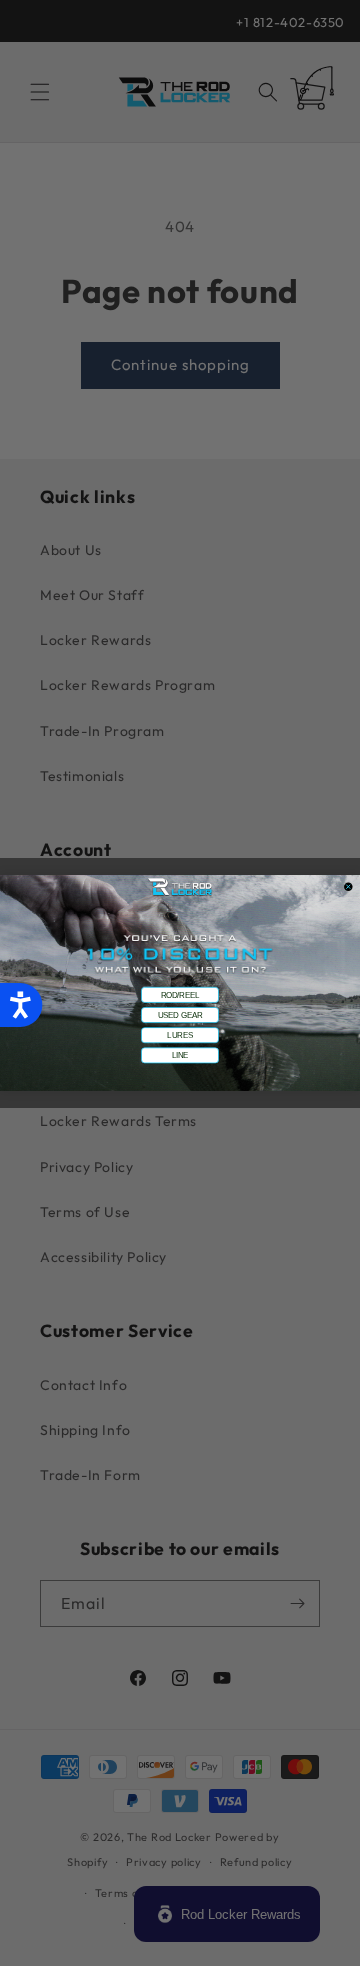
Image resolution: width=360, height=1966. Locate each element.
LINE (180, 1055)
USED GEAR (180, 1015)
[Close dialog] (348, 886)
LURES (179, 1035)
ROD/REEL (180, 995)
